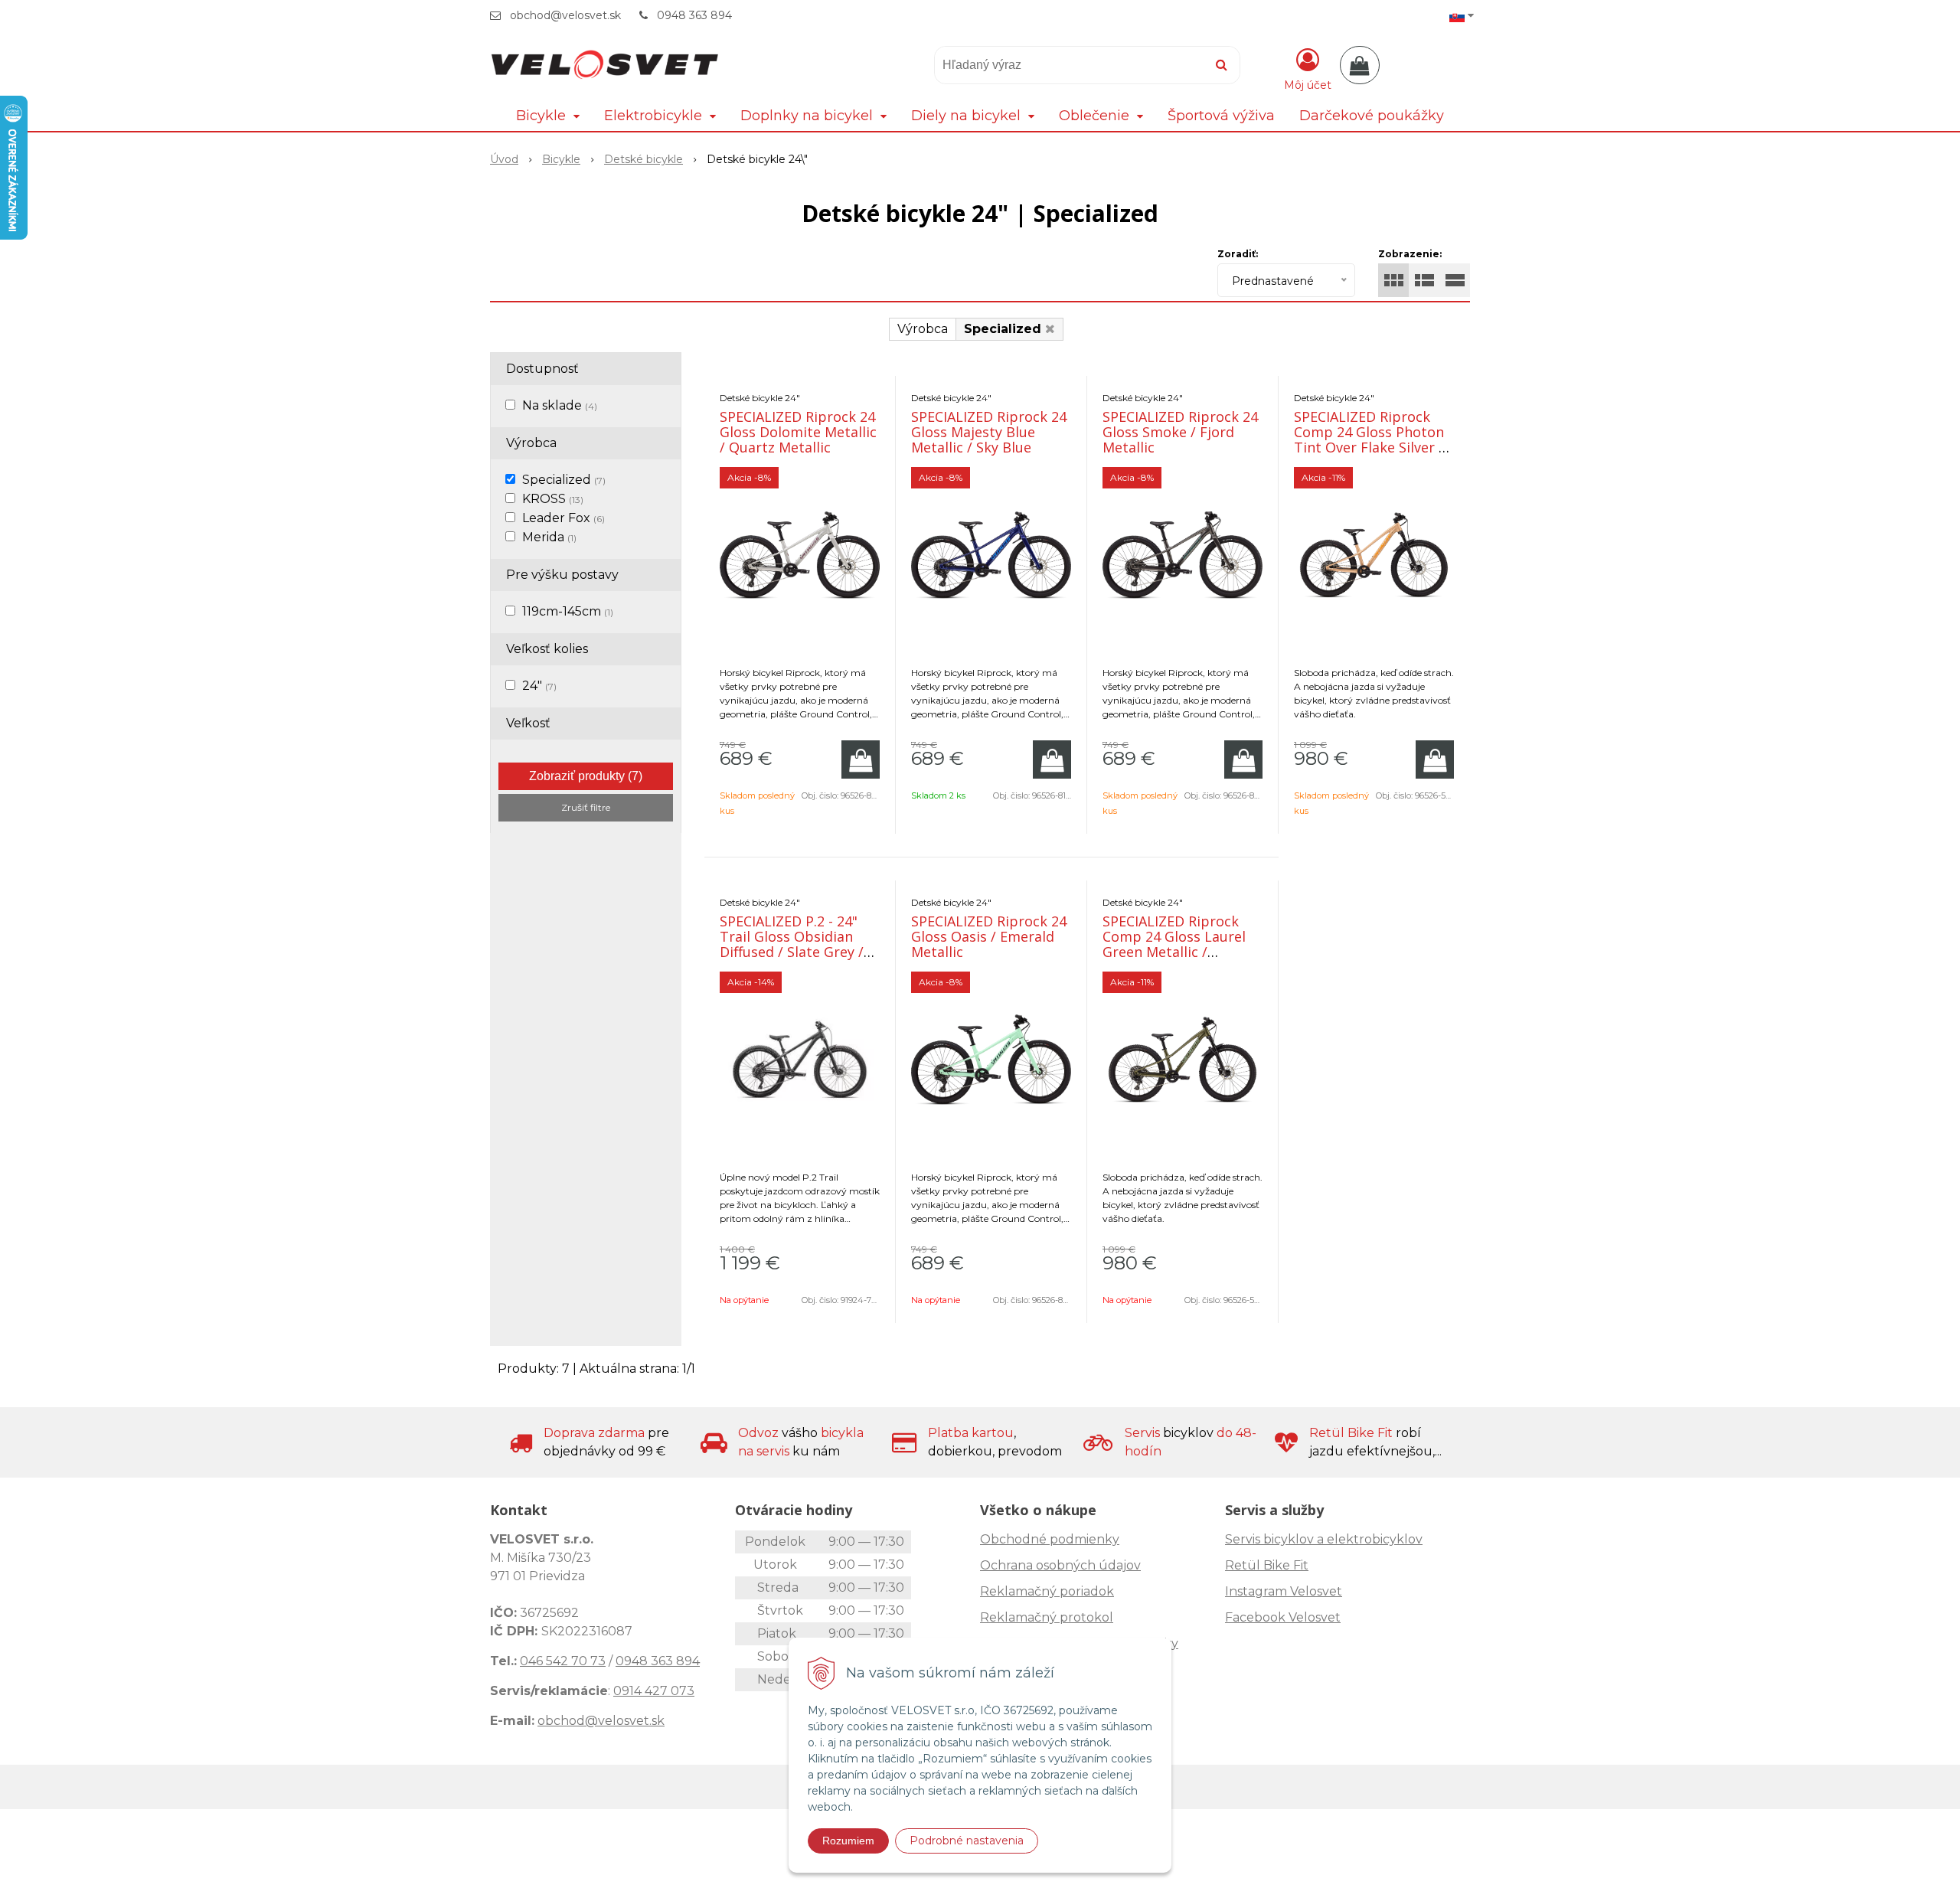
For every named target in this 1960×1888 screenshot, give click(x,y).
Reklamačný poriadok (1047, 1591)
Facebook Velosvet (1283, 1617)
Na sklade (560, 405)
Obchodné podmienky (1050, 1539)
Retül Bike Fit (1267, 1565)
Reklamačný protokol (1047, 1617)
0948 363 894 (694, 15)
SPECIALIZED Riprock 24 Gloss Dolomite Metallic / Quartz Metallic (798, 432)
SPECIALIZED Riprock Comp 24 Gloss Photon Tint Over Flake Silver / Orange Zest (1369, 439)
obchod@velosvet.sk (565, 15)
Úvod (504, 159)
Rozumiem (848, 1841)
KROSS (553, 499)
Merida (549, 537)
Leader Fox (563, 518)
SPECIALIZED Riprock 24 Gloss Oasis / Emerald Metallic (989, 936)
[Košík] (1360, 65)
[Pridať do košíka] (861, 759)
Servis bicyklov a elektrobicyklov (1324, 1539)
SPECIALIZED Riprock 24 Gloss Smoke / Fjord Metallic (1180, 432)
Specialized (564, 480)
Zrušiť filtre (586, 807)
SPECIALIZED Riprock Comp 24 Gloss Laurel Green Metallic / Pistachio (1174, 944)
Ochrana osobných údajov (1060, 1565)
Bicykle (561, 159)
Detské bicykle (644, 159)
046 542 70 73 (563, 1661)
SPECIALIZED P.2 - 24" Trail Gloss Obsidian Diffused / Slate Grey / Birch (792, 944)
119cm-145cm (568, 611)
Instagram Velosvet (1284, 1591)
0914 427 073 (654, 1691)
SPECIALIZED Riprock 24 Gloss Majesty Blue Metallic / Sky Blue (989, 432)
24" (539, 686)
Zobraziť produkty (586, 776)
